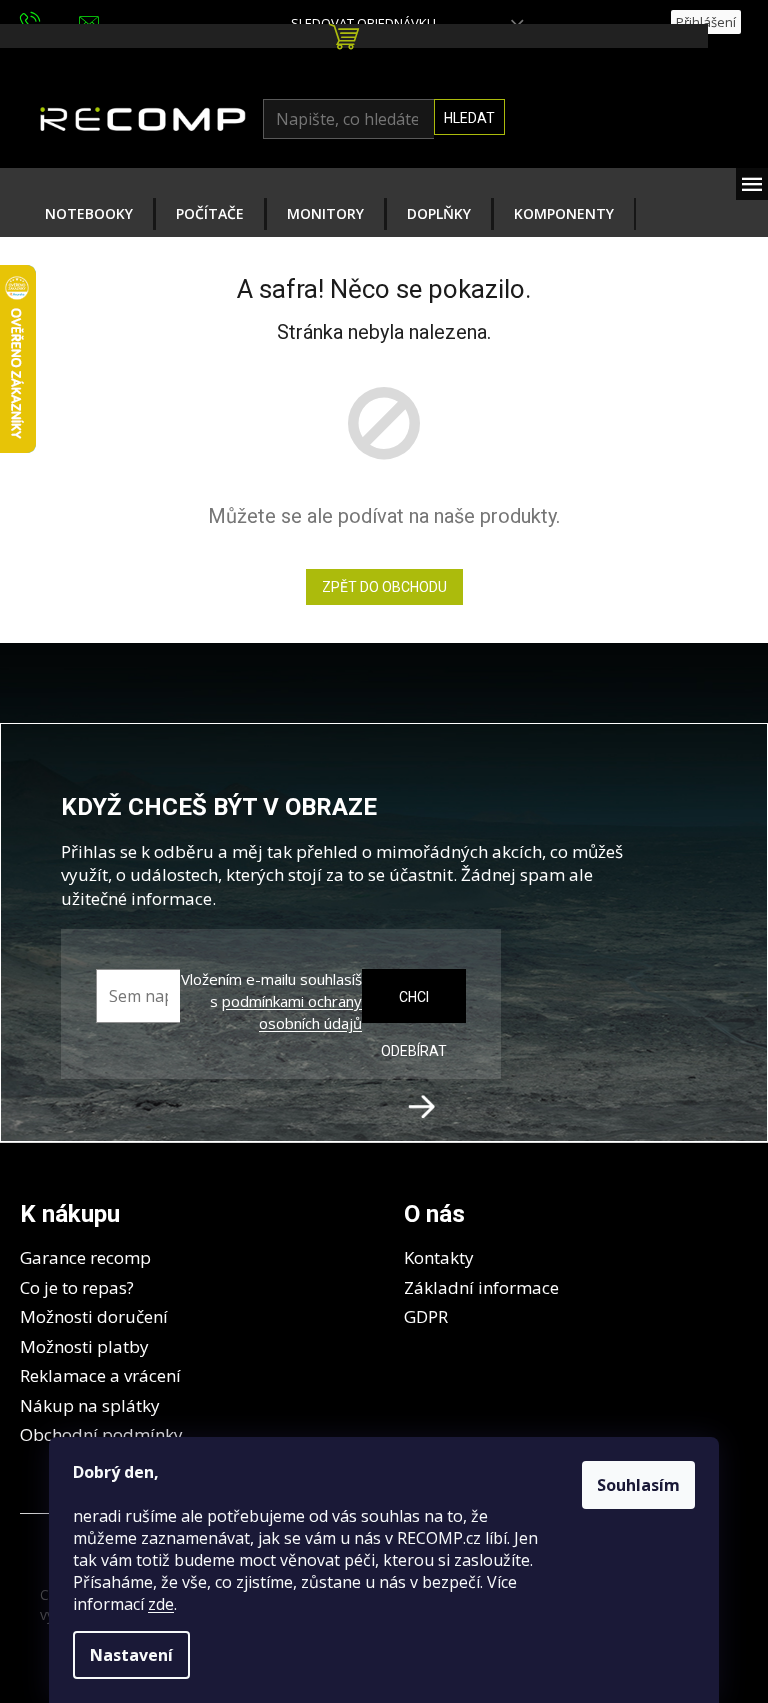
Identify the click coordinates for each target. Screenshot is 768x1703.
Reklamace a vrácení (100, 1375)
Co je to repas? (77, 1287)
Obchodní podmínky (101, 1434)
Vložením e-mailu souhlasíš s (271, 1001)
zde (161, 1604)
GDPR (426, 1316)
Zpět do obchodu (384, 587)
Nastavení (131, 1655)
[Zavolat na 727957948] (49, 21)
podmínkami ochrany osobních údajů (292, 1012)
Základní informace (481, 1287)
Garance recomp (85, 1257)
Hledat (469, 118)
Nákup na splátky (90, 1405)
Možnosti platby (84, 1346)
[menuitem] (89, 214)
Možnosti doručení (94, 1316)
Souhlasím (638, 1485)
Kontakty (439, 1257)
